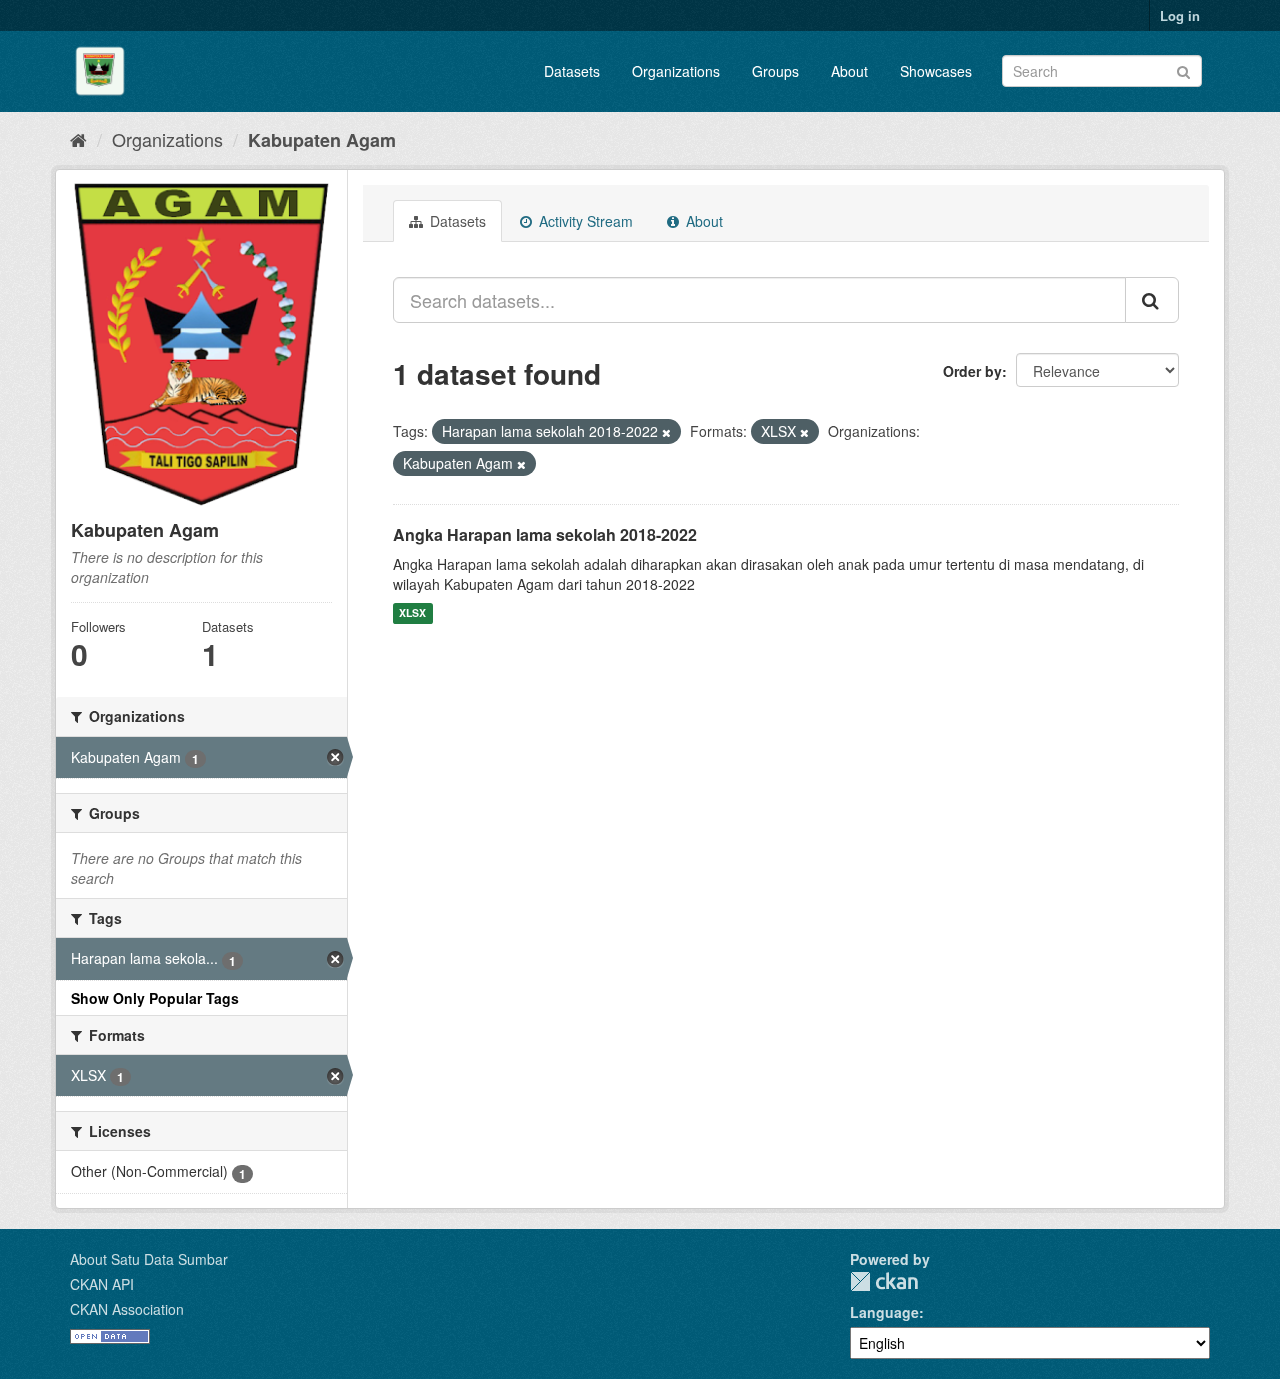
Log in (1180, 15)
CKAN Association (127, 1309)
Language (884, 1312)
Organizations (676, 71)
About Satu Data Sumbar (149, 1259)
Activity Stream (584, 221)
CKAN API (102, 1284)
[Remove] (666, 432)
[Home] (78, 139)
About (849, 71)
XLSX (412, 613)
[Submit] (1183, 69)
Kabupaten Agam (322, 140)
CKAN (884, 1281)
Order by (972, 371)
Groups (775, 71)
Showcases (936, 71)
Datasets (572, 71)
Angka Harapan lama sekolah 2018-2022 (545, 534)
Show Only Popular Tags (155, 998)
